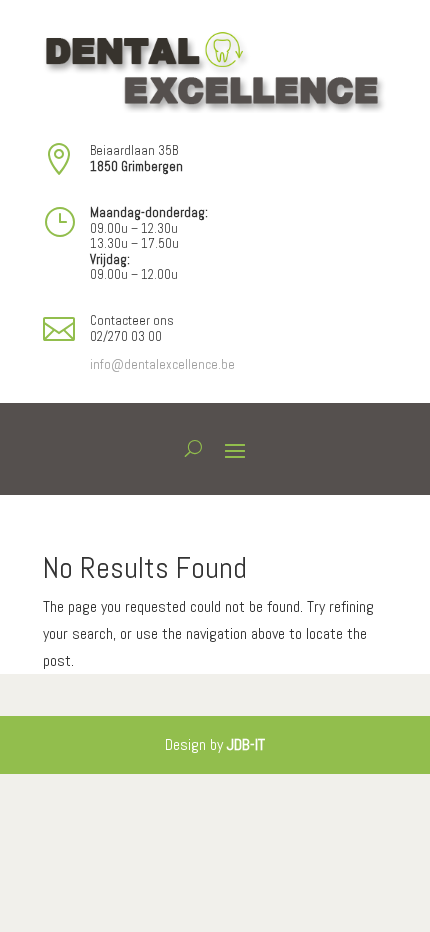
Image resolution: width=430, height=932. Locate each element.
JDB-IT (246, 744)
